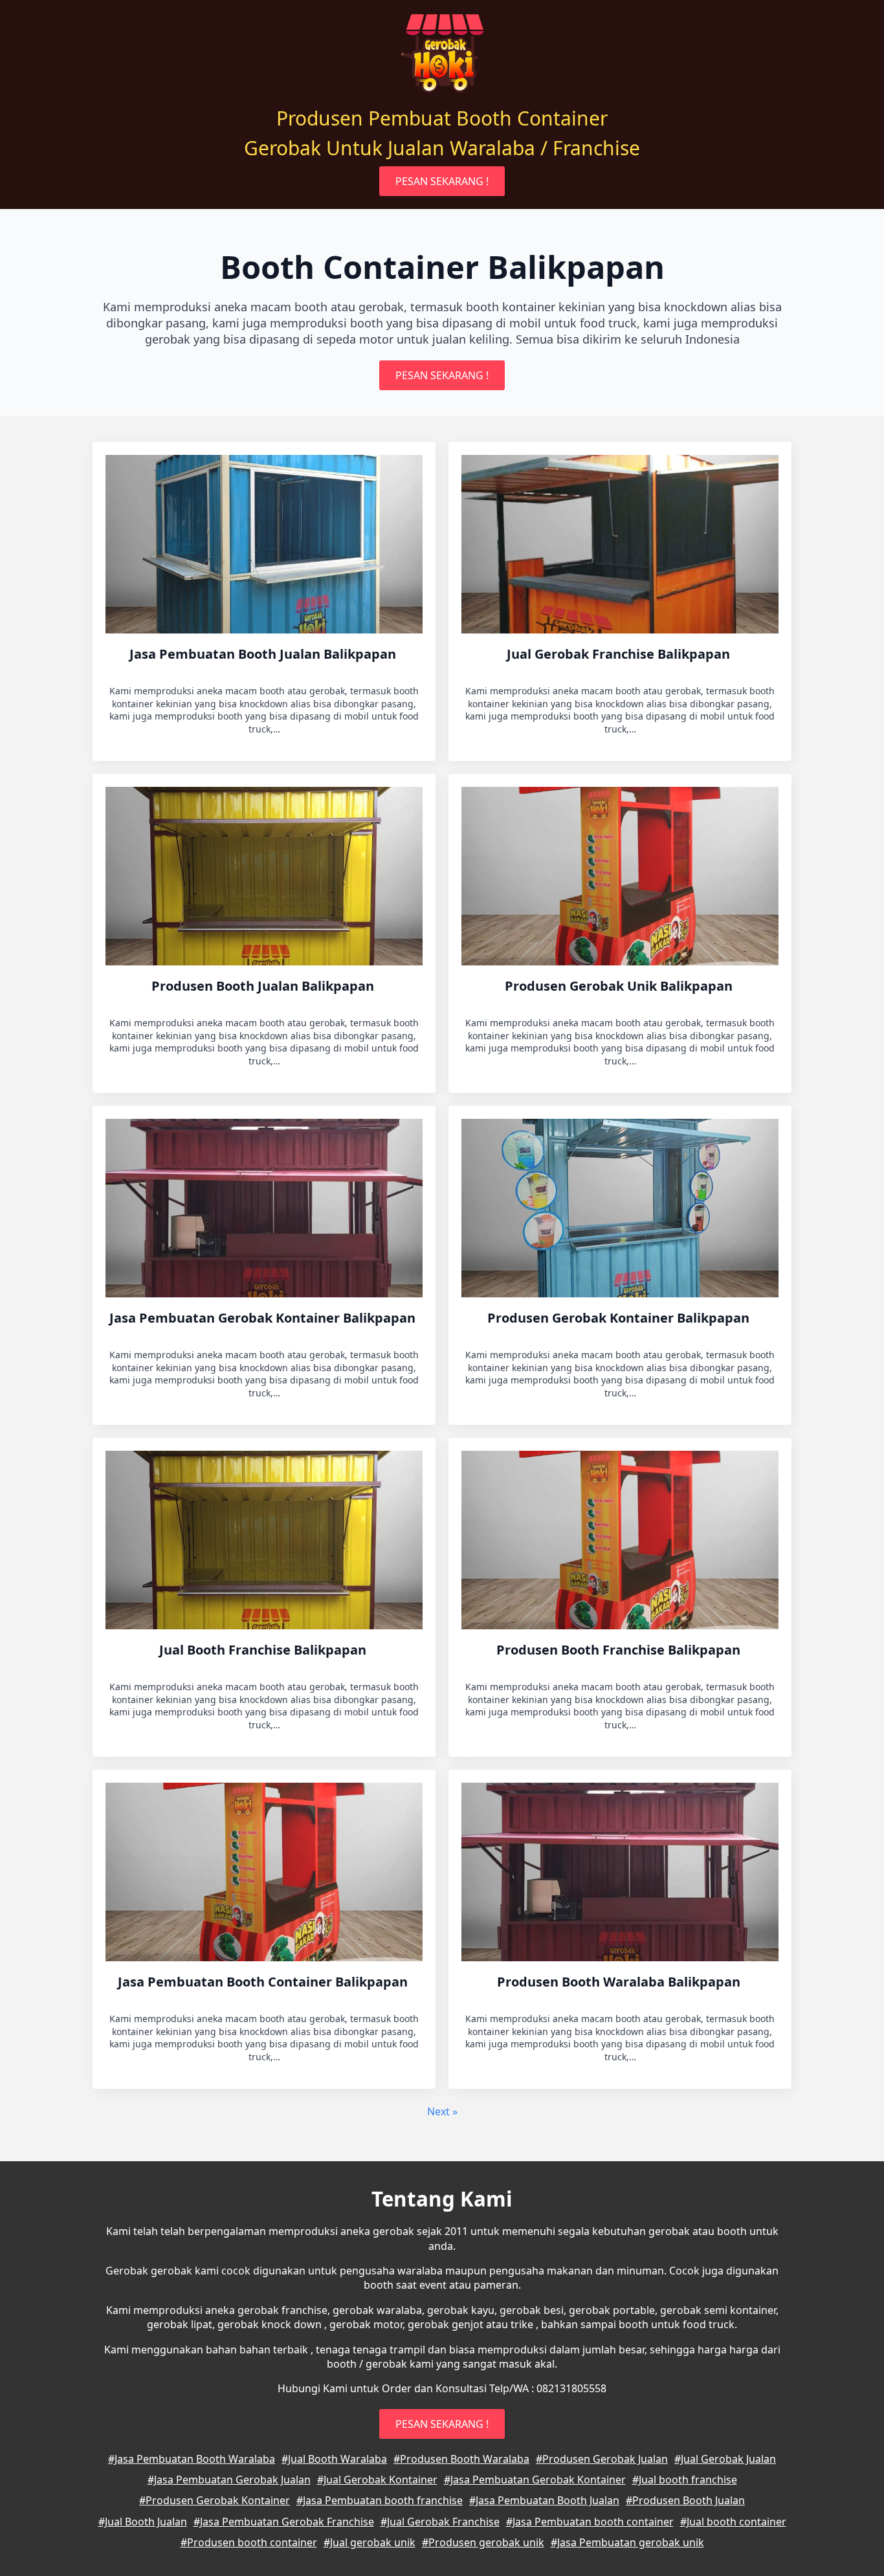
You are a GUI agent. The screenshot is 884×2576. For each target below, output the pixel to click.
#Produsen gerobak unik (483, 2542)
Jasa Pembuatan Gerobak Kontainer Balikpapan (264, 1318)
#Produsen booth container (249, 2542)
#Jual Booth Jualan (143, 2522)
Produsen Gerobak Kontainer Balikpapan (620, 1318)
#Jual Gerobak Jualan (725, 2459)
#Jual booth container (733, 2522)
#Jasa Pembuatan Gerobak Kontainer (535, 2480)
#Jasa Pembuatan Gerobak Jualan (229, 2480)
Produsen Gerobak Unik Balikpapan (620, 986)
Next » (442, 2111)
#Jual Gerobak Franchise (440, 2522)
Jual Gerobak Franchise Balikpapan (620, 654)
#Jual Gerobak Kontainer (377, 2480)
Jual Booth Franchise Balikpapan (264, 1650)
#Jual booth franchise (685, 2480)
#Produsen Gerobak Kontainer (215, 2500)
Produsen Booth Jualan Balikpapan (264, 986)
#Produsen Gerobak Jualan (602, 2459)
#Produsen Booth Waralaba (461, 2459)
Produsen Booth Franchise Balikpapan (620, 1650)
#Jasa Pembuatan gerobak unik (627, 2542)
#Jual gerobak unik (370, 2542)
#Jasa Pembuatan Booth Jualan (544, 2500)
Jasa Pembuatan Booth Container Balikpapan (264, 1982)
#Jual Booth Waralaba (334, 2459)
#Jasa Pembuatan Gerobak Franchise (284, 2522)
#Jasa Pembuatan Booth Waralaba (192, 2459)
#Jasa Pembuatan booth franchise (380, 2500)
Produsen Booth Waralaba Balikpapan (620, 1982)
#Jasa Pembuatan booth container (590, 2522)
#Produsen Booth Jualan (685, 2500)
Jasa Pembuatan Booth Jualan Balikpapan (264, 654)
